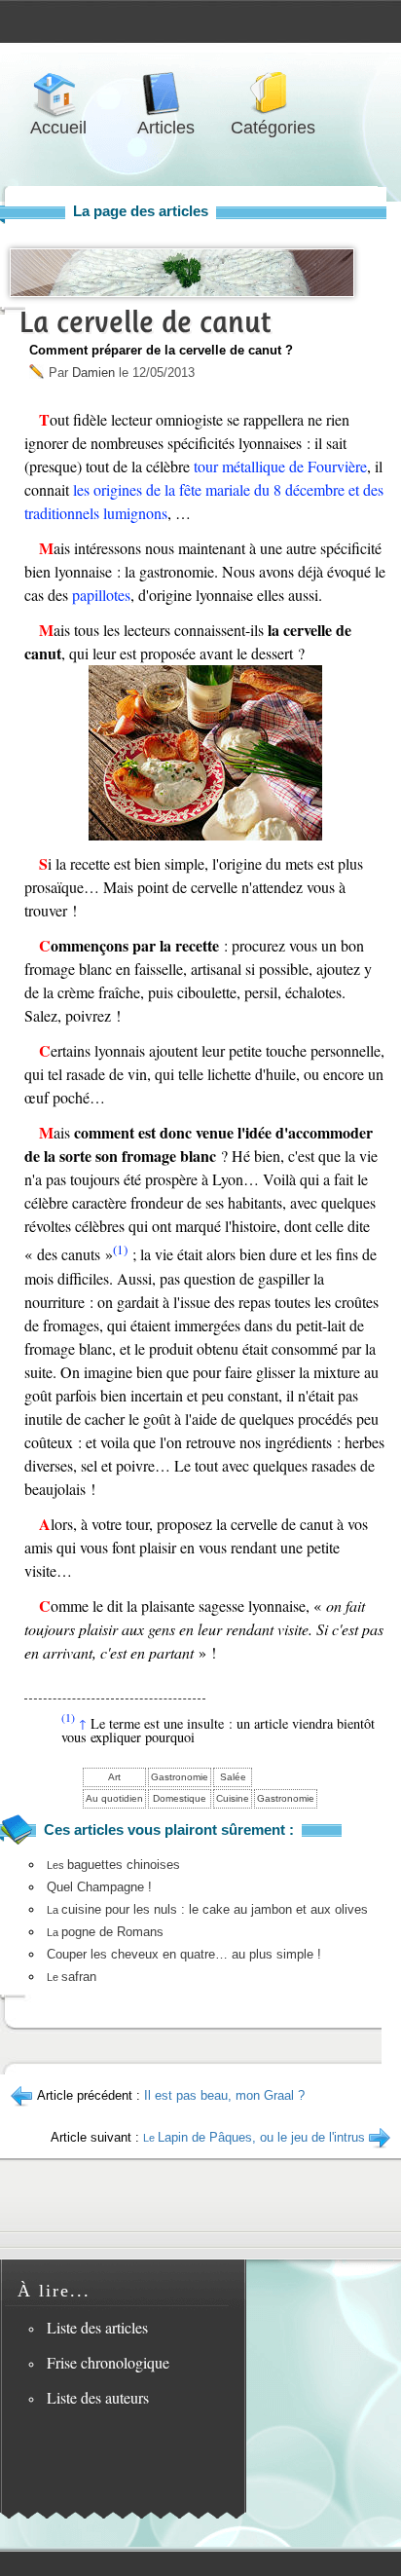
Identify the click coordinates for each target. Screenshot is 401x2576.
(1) (120, 1250)
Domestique (180, 1798)
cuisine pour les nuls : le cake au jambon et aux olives (207, 1909)
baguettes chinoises (113, 1865)
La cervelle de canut (145, 322)
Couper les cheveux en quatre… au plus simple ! (184, 1954)
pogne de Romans (105, 1932)
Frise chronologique (108, 2362)
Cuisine (233, 1798)
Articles (165, 94)
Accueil (58, 94)
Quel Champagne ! (99, 1887)
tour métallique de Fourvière (280, 466)
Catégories (273, 94)
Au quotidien (114, 1798)
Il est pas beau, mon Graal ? (224, 2095)
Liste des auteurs (98, 2397)
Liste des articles (97, 2327)
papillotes (101, 595)
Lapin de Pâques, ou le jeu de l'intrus (254, 2137)
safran (72, 1977)
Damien (93, 373)
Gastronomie (180, 1777)
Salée (233, 1777)
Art (114, 1777)
